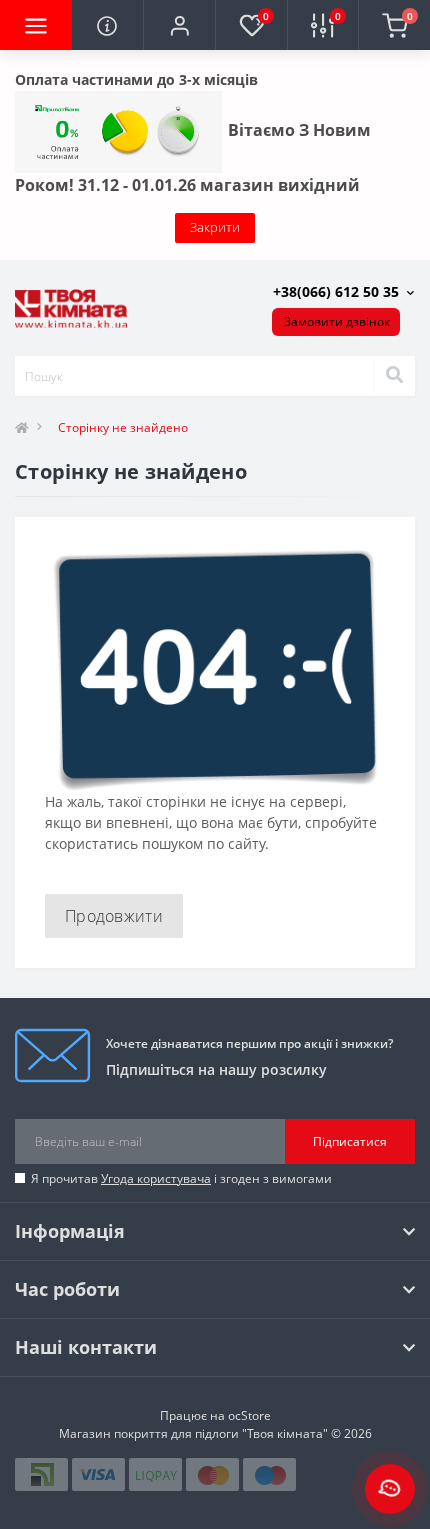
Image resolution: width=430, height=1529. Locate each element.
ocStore (249, 1415)
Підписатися (350, 1141)
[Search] (394, 376)
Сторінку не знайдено (123, 427)
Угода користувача (156, 1178)
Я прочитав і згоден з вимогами (181, 1178)
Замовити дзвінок (337, 321)
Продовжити (114, 916)
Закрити (215, 227)
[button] (179, 25)
